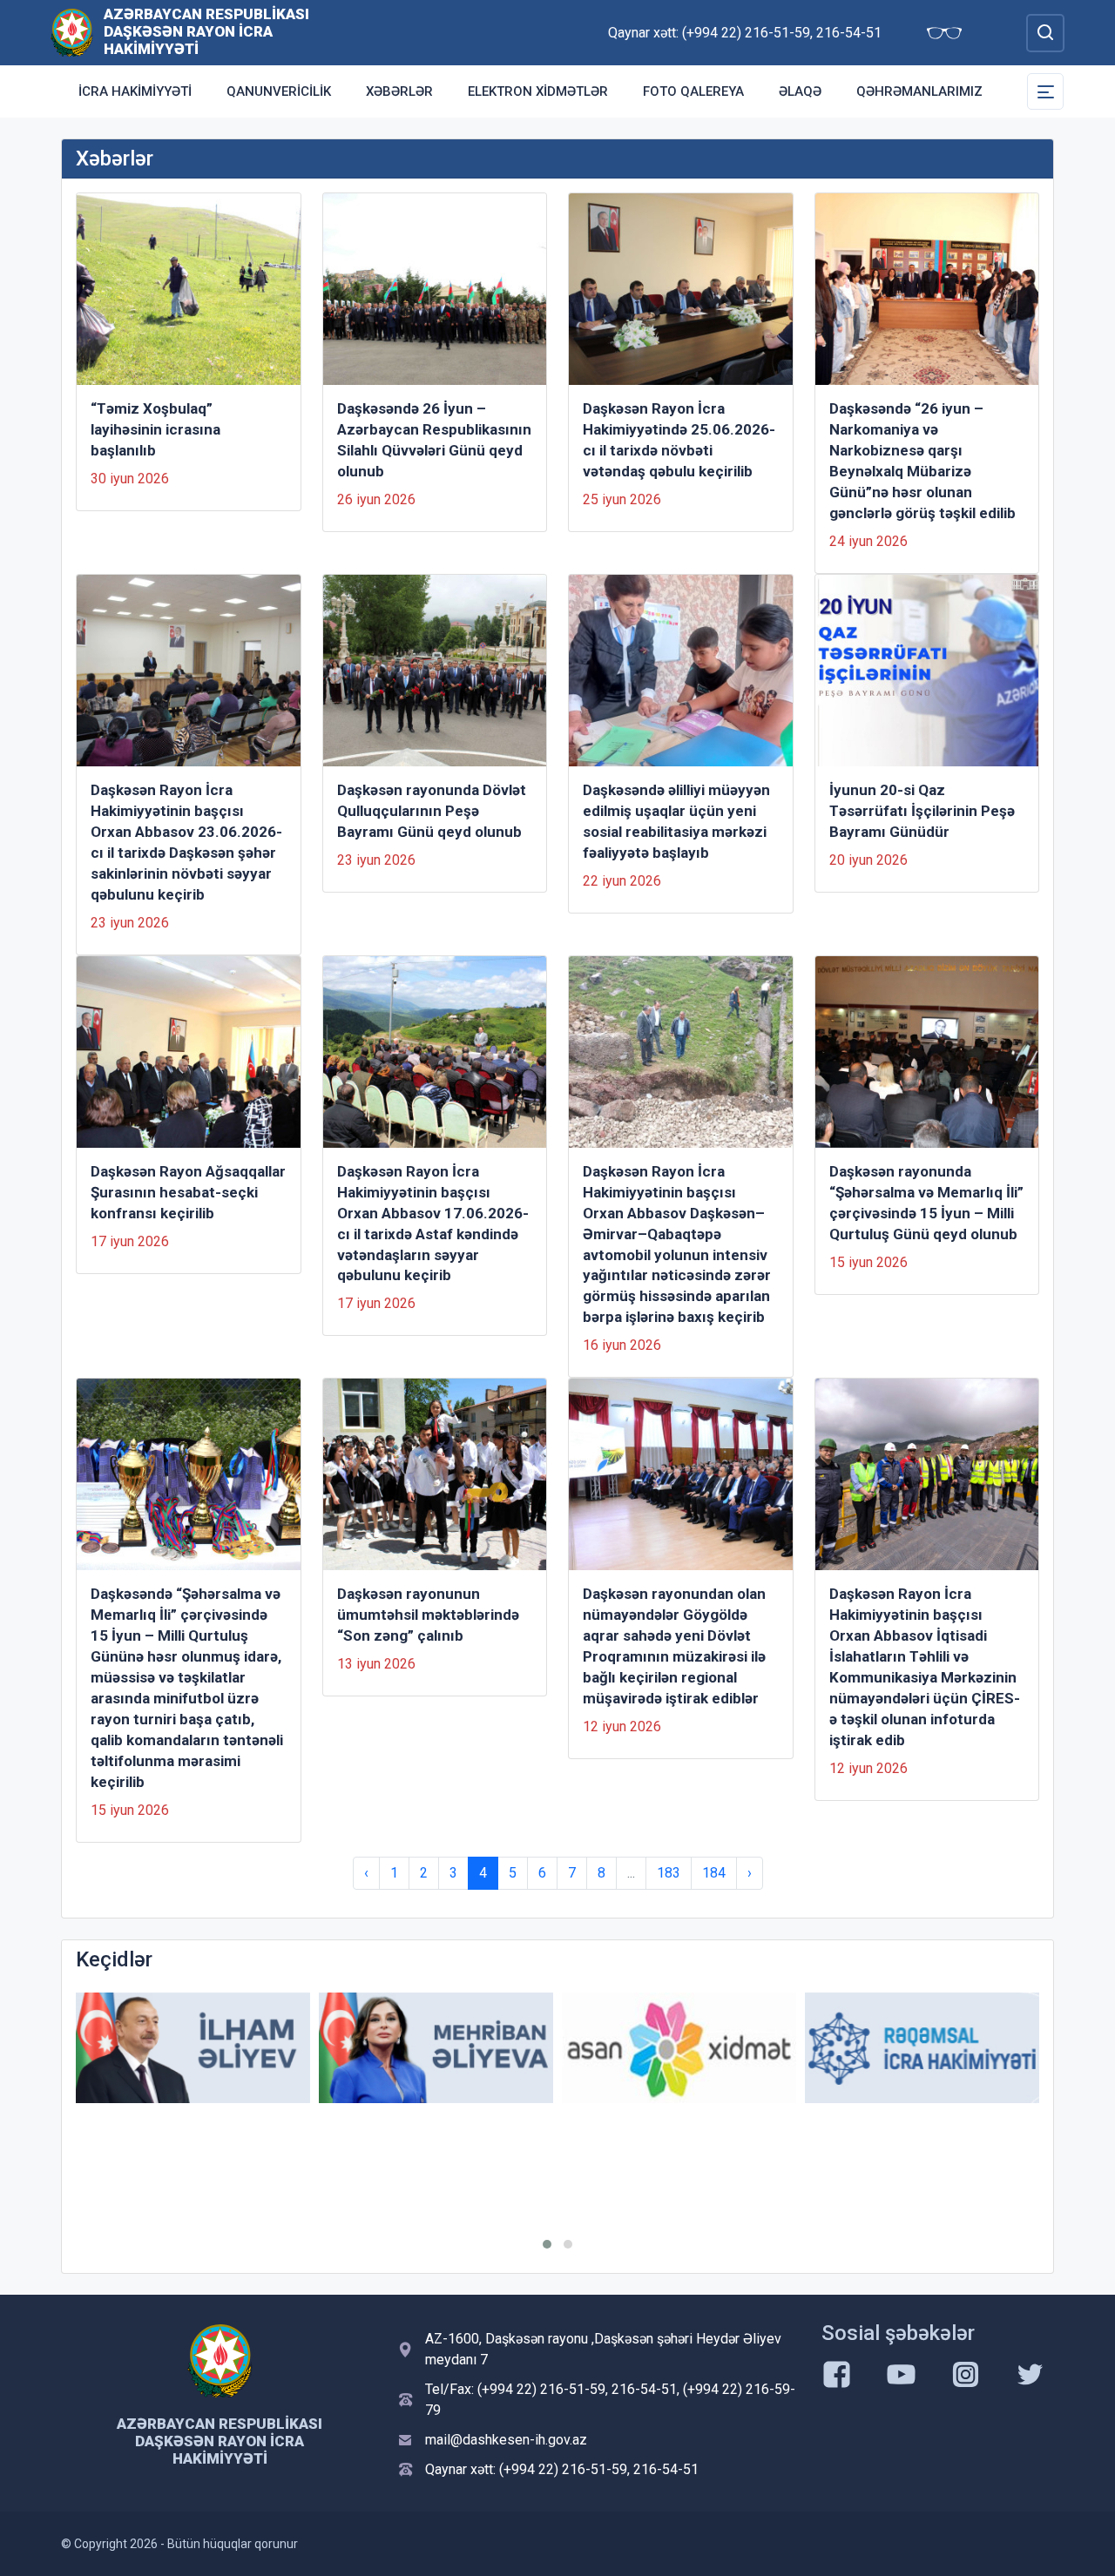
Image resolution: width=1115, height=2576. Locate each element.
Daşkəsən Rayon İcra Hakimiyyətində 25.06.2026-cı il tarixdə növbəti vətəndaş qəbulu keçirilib (679, 440)
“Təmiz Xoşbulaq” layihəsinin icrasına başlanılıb (155, 429)
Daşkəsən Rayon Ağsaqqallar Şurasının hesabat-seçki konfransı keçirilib (188, 1192)
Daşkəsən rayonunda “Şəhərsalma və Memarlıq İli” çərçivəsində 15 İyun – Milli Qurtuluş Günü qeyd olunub (926, 1203)
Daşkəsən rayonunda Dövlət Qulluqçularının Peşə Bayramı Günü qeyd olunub (432, 811)
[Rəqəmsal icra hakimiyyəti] (922, 2048)
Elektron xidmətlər (538, 91)
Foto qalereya (693, 91)
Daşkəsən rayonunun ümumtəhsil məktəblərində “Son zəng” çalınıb (428, 1615)
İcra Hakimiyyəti (135, 91)
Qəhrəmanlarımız (919, 91)
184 (714, 1873)
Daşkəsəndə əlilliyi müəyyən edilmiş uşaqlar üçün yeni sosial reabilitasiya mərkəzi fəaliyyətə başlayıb (676, 821)
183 (669, 1873)
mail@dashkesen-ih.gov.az (506, 2440)
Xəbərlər (399, 91)
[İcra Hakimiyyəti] (72, 32)
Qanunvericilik (279, 91)
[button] (547, 2244)
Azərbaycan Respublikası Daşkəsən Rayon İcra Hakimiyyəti (206, 31)
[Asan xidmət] (679, 2048)
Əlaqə (800, 91)
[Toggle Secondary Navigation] (1045, 91)
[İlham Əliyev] (193, 2048)
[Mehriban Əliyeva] (436, 2048)
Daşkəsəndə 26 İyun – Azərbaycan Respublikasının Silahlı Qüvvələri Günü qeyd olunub (434, 440)
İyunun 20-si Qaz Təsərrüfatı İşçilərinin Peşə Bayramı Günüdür (922, 811)
